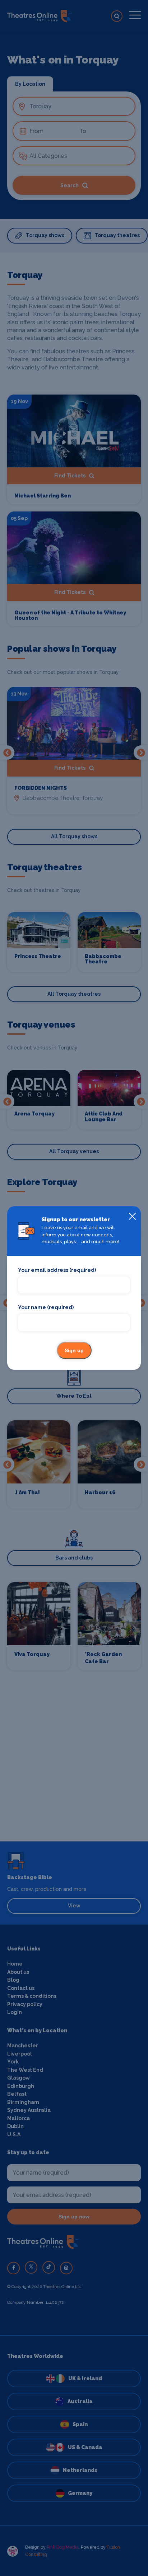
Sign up (74, 1350)
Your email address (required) (57, 1270)
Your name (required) (46, 1307)
